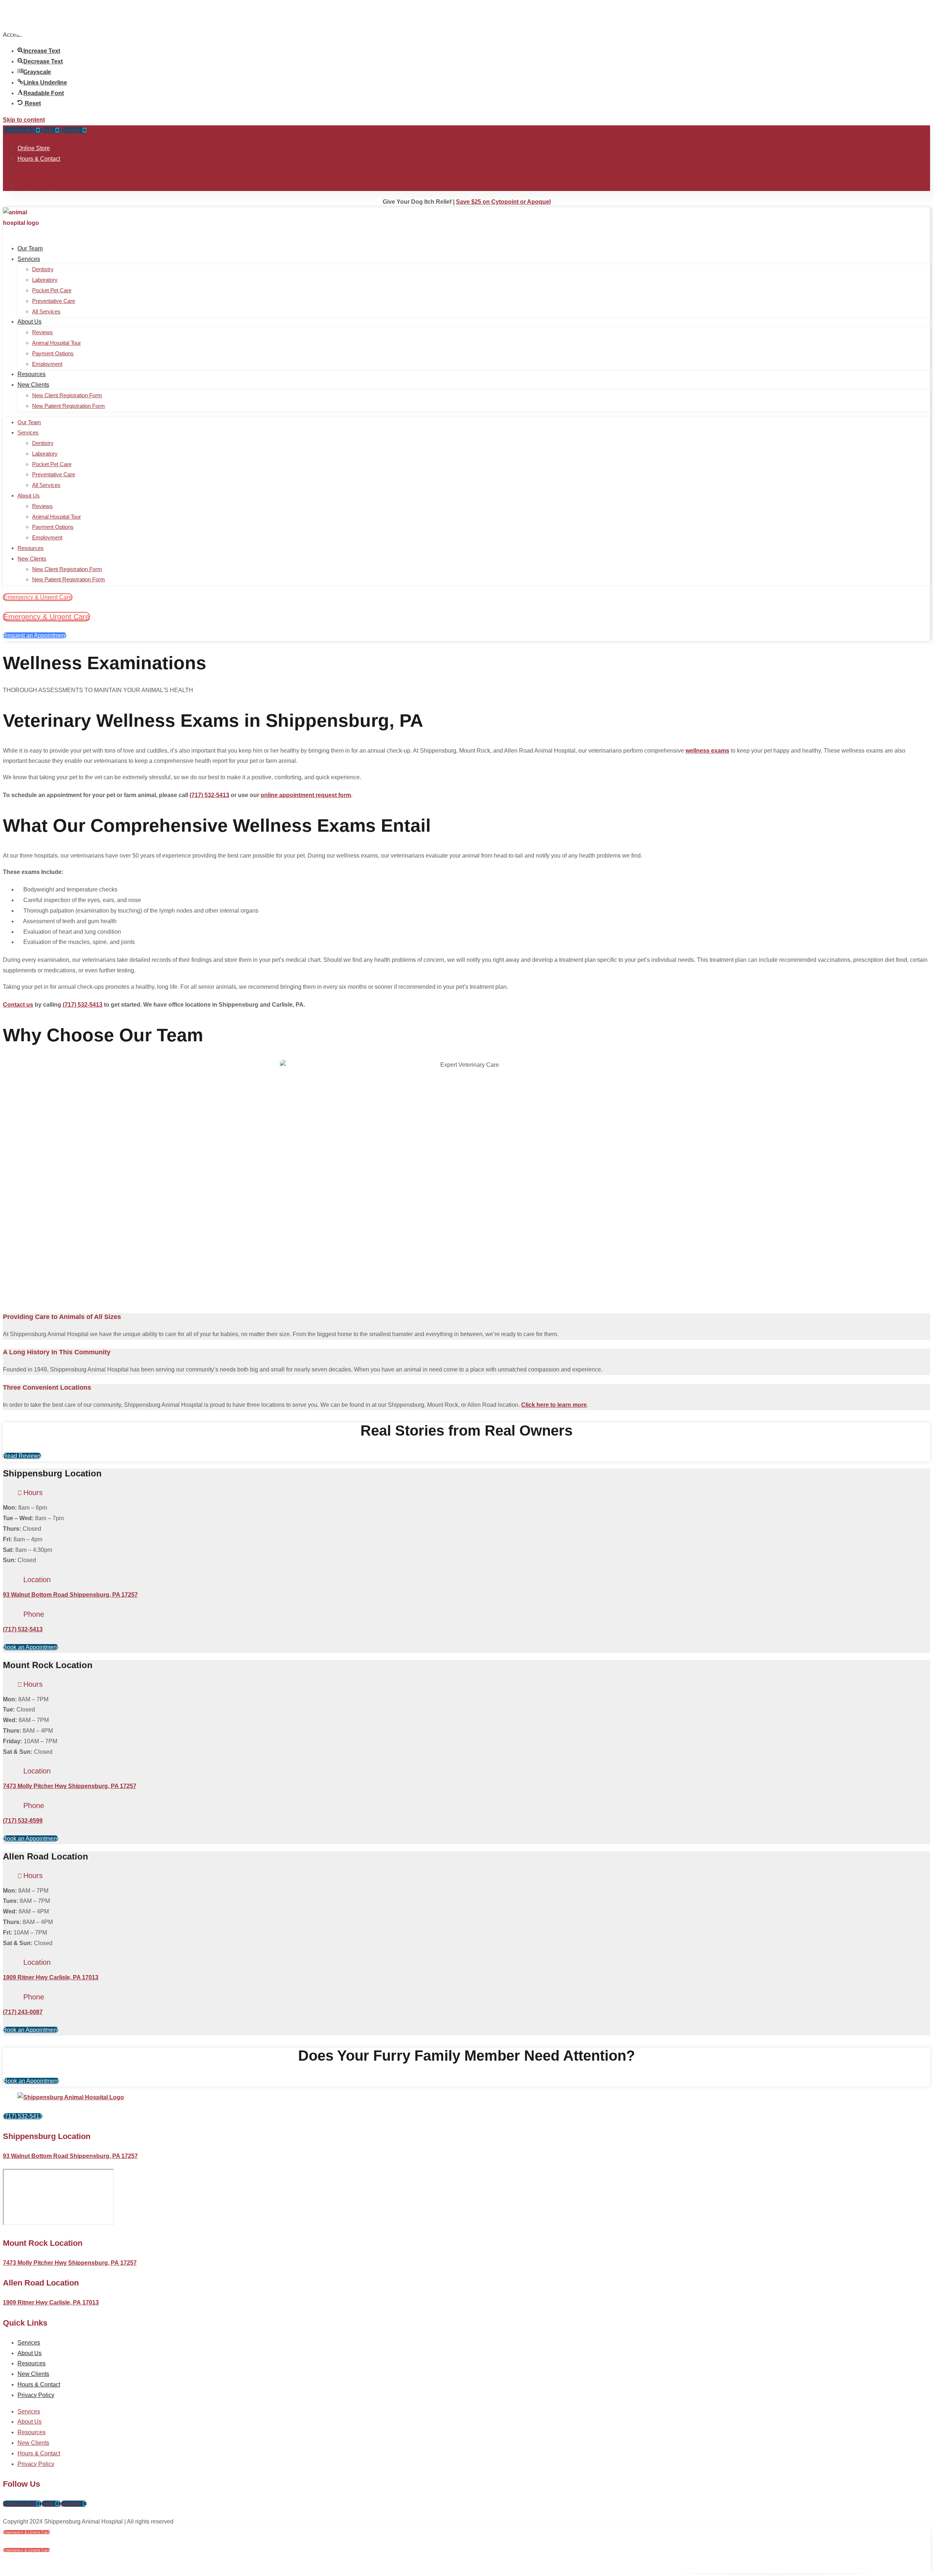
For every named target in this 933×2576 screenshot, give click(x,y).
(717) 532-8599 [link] (23, 1821)
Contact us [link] (18, 1005)
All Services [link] (46, 311)
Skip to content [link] (24, 120)
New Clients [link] (33, 385)
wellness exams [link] (707, 751)
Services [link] (29, 259)
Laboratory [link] (45, 280)
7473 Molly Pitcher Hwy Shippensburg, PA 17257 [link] (70, 1786)
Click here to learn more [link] (554, 1405)
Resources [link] (32, 374)
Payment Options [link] (53, 353)
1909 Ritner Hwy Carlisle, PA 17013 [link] (51, 1977)
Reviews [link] (42, 332)
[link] (29, 103)
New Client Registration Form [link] (67, 395)
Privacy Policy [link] (36, 2395)
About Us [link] (30, 322)
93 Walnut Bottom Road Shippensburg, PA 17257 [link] (70, 1595)
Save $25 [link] (503, 202)
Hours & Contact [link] (39, 159)
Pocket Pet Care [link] (52, 290)
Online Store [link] (34, 148)
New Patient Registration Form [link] (69, 406)
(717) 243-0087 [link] (23, 2012)
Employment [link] (47, 364)
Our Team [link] (30, 248)
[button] (38, 130)
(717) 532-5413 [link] (209, 795)
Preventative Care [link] (54, 301)
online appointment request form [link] (306, 795)
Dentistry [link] (43, 269)
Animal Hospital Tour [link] (56, 343)
